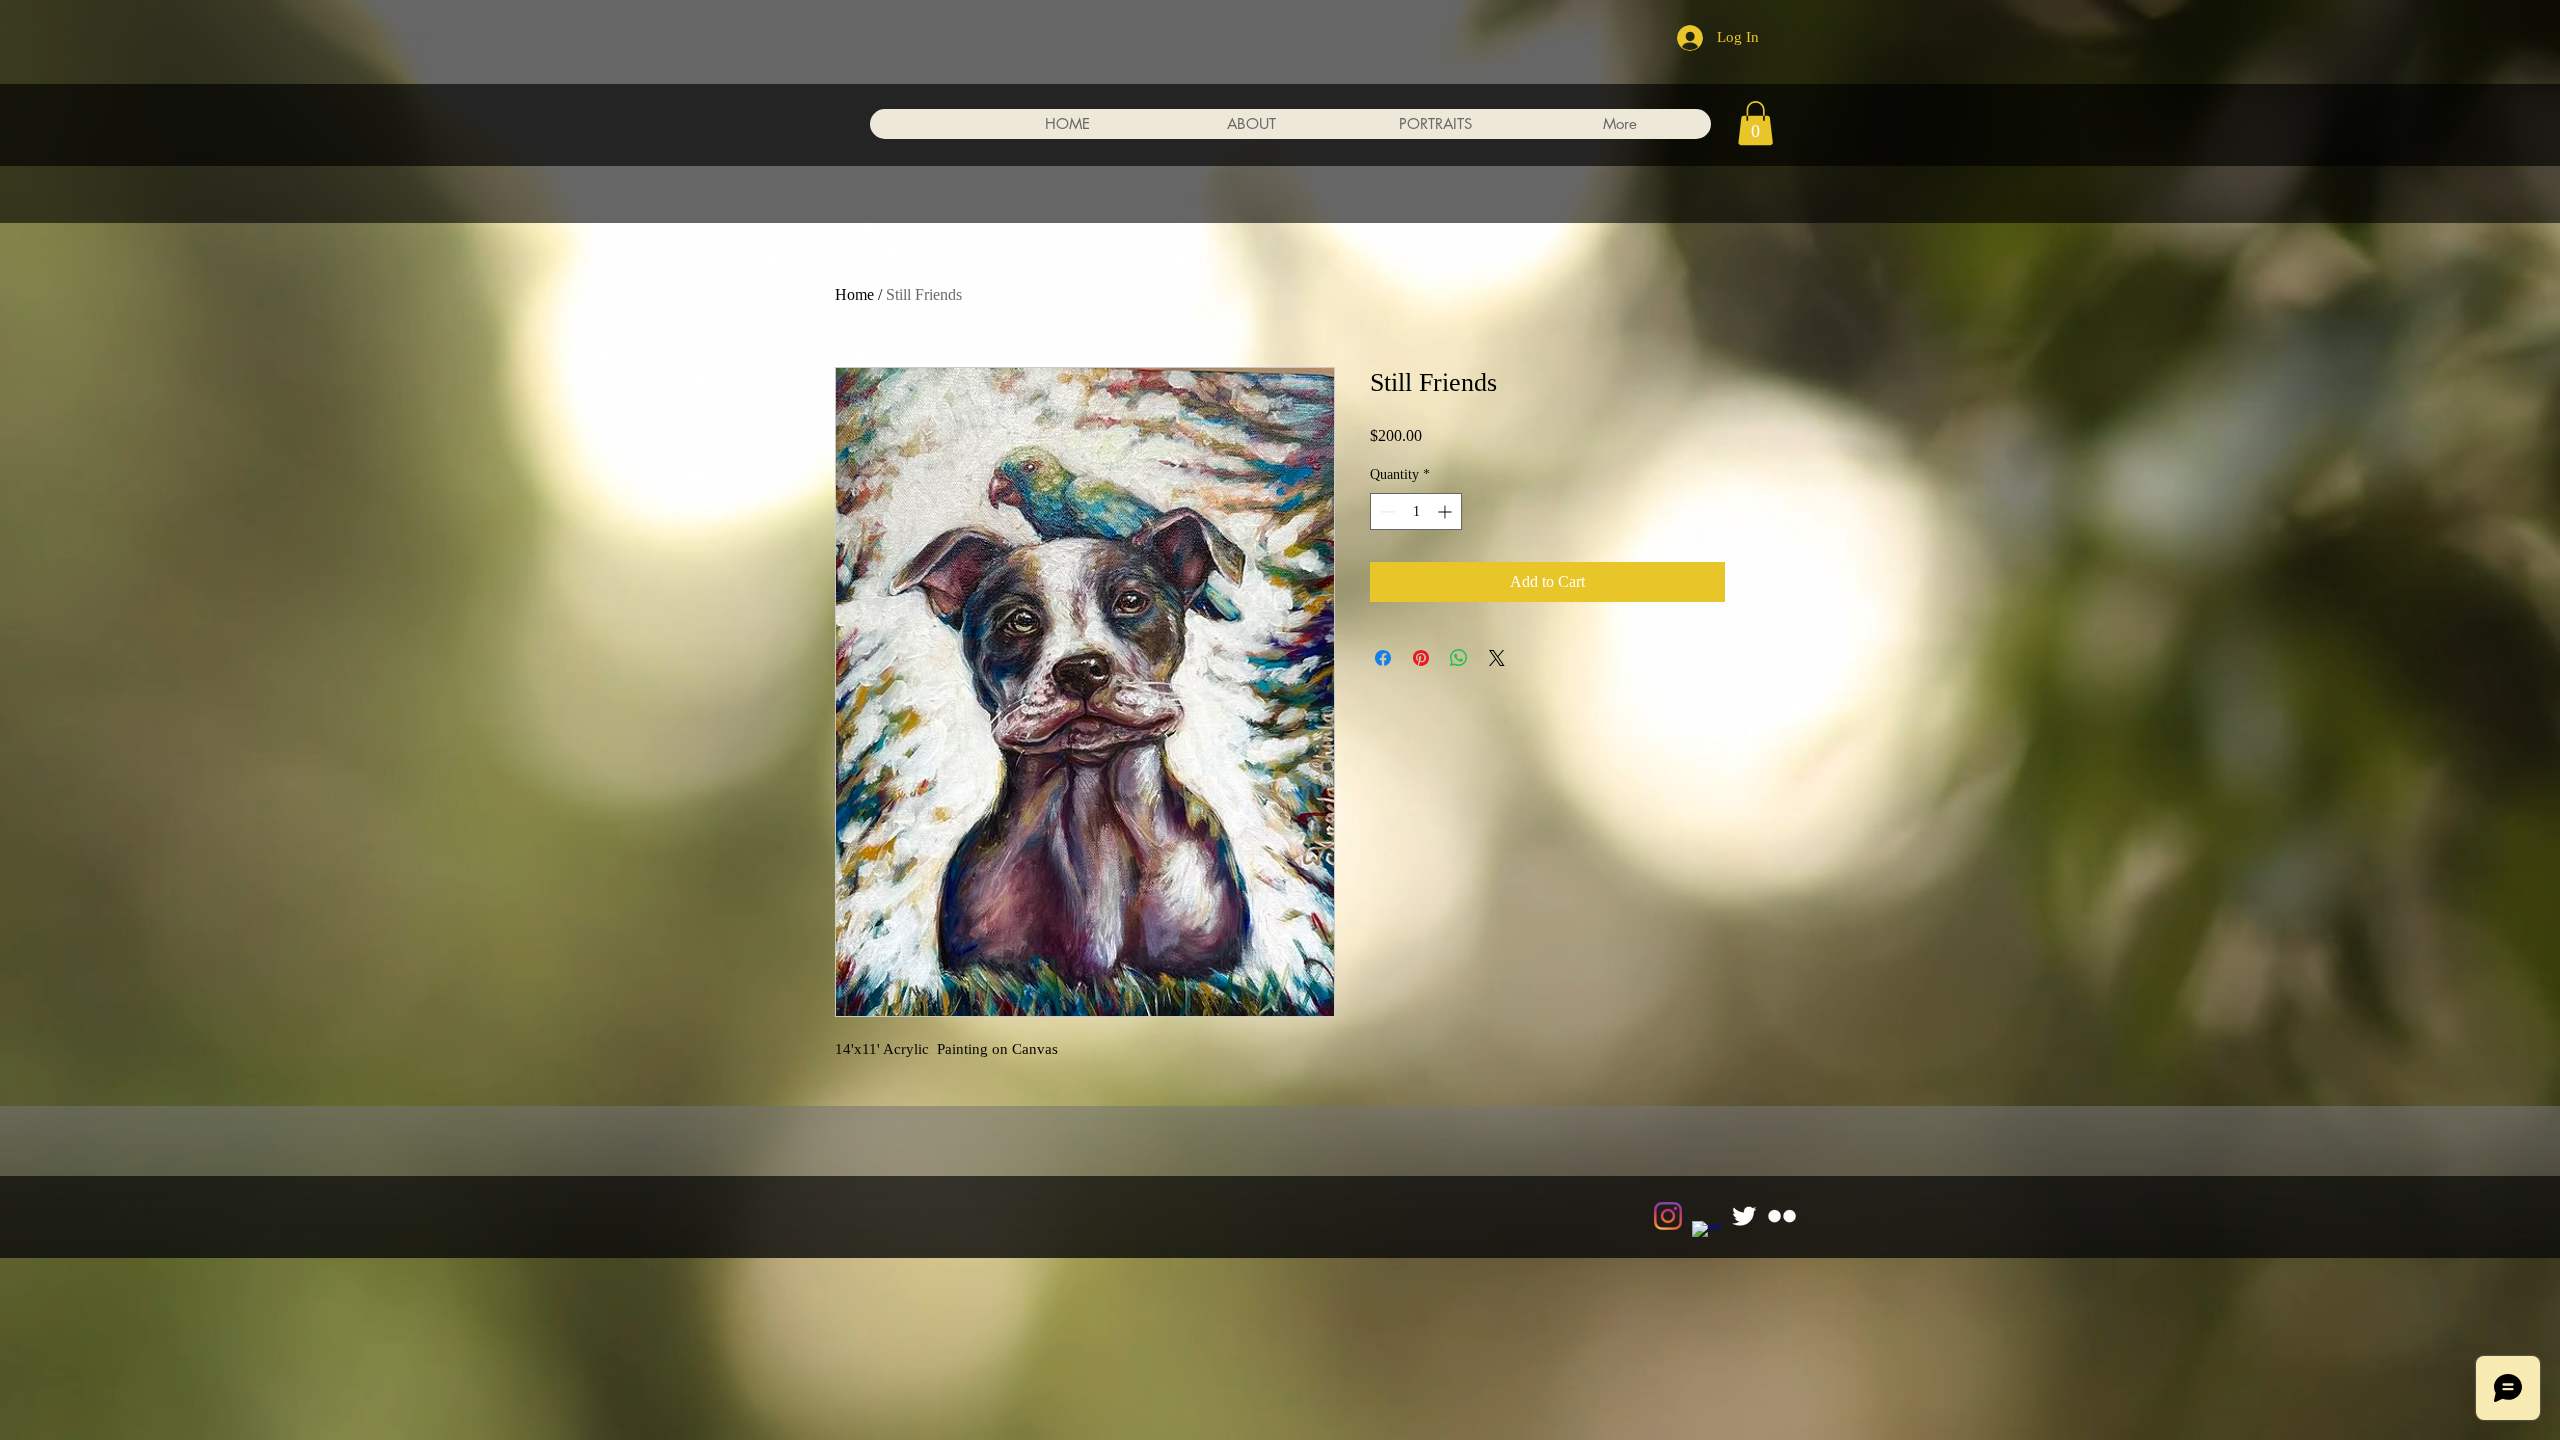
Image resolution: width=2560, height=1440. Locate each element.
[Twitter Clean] (1744, 1216)
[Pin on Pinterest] (1421, 658)
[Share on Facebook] (1383, 658)
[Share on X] (1497, 658)
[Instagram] (1668, 1216)
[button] (1755, 123)
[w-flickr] (1782, 1216)
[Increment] (1446, 511)
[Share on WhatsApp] (1459, 658)
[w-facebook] (1706, 1235)
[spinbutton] (1416, 511)
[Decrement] (1385, 511)
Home (854, 294)
